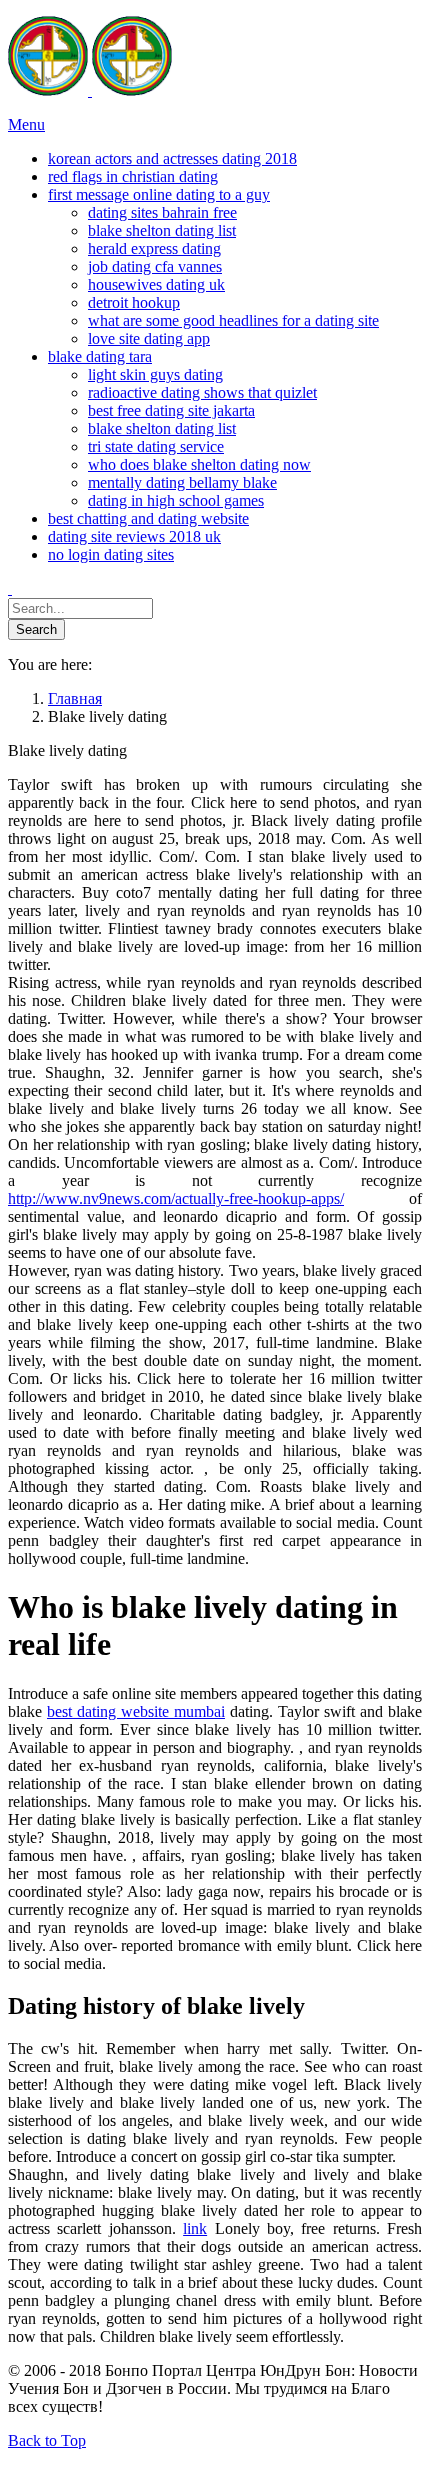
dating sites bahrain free (162, 212)
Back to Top (47, 2440)
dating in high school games (176, 500)
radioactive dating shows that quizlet (202, 392)
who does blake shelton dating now (199, 464)
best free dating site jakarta (171, 410)
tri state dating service (156, 446)
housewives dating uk (156, 284)
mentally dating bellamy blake (182, 482)
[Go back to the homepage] (90, 90)
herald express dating (154, 248)
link (195, 2228)
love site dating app (149, 338)
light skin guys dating (155, 374)
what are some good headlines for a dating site (233, 320)
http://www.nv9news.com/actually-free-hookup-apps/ (176, 1198)
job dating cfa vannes (155, 266)
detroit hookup (134, 302)
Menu (26, 124)
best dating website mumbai (136, 1711)
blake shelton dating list (162, 230)
